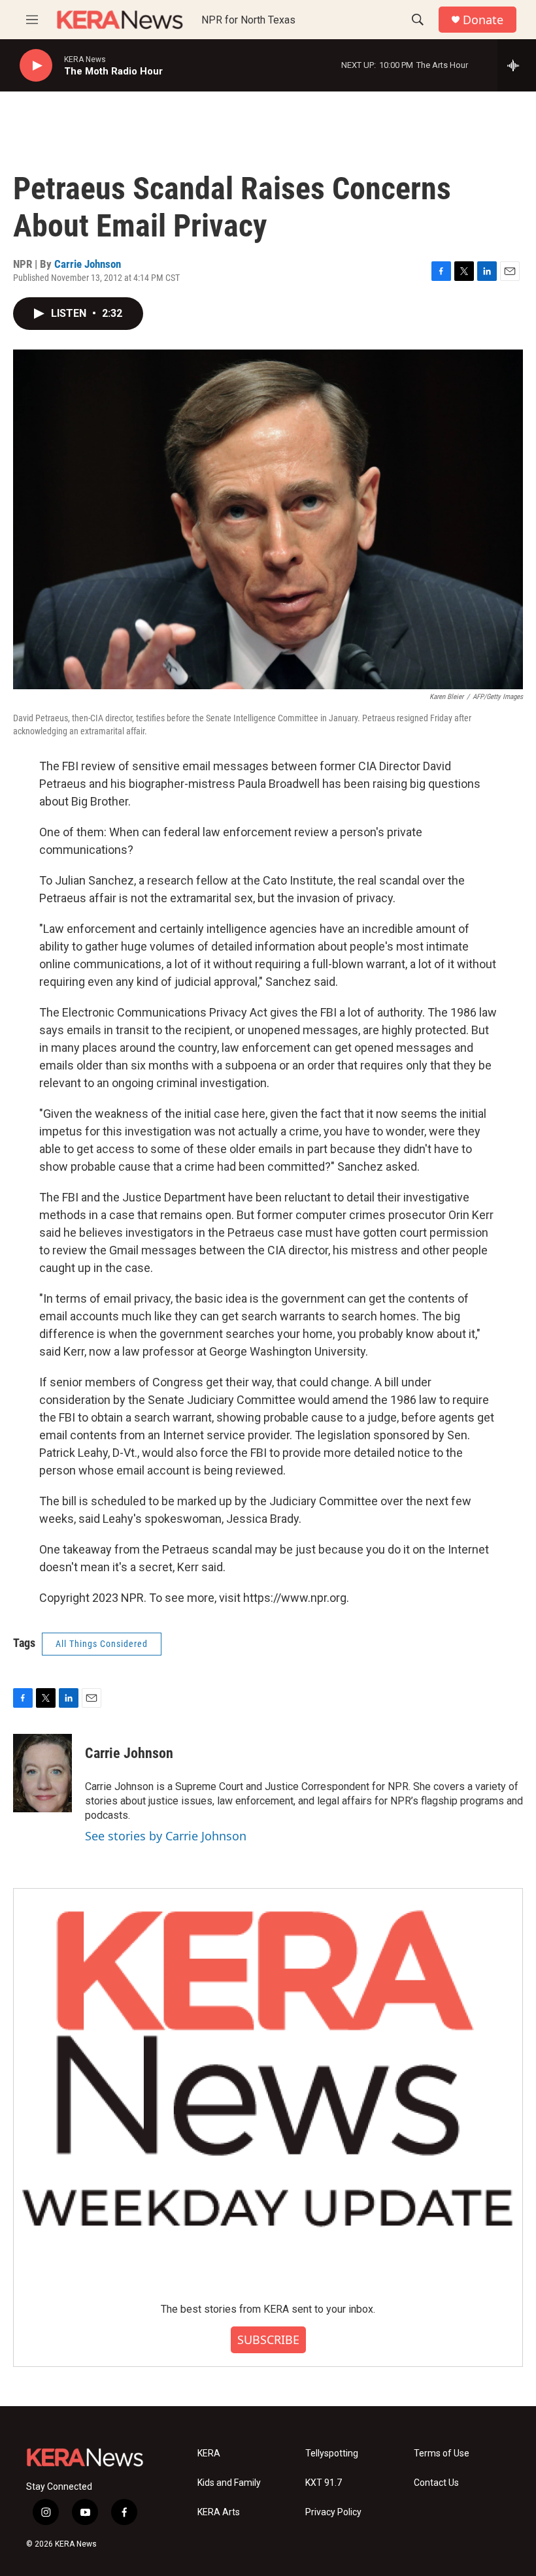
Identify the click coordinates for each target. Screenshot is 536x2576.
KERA (209, 2454)
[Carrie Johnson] (42, 1773)
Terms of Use (442, 2454)
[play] (36, 66)
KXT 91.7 (324, 2483)
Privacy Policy (333, 2512)
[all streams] (517, 65)
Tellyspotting (332, 2454)
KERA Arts (219, 2512)
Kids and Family (229, 2483)
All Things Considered (102, 1644)
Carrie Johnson (88, 264)
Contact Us (436, 2483)
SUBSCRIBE (268, 2340)
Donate (483, 20)
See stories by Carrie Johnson (166, 1836)
